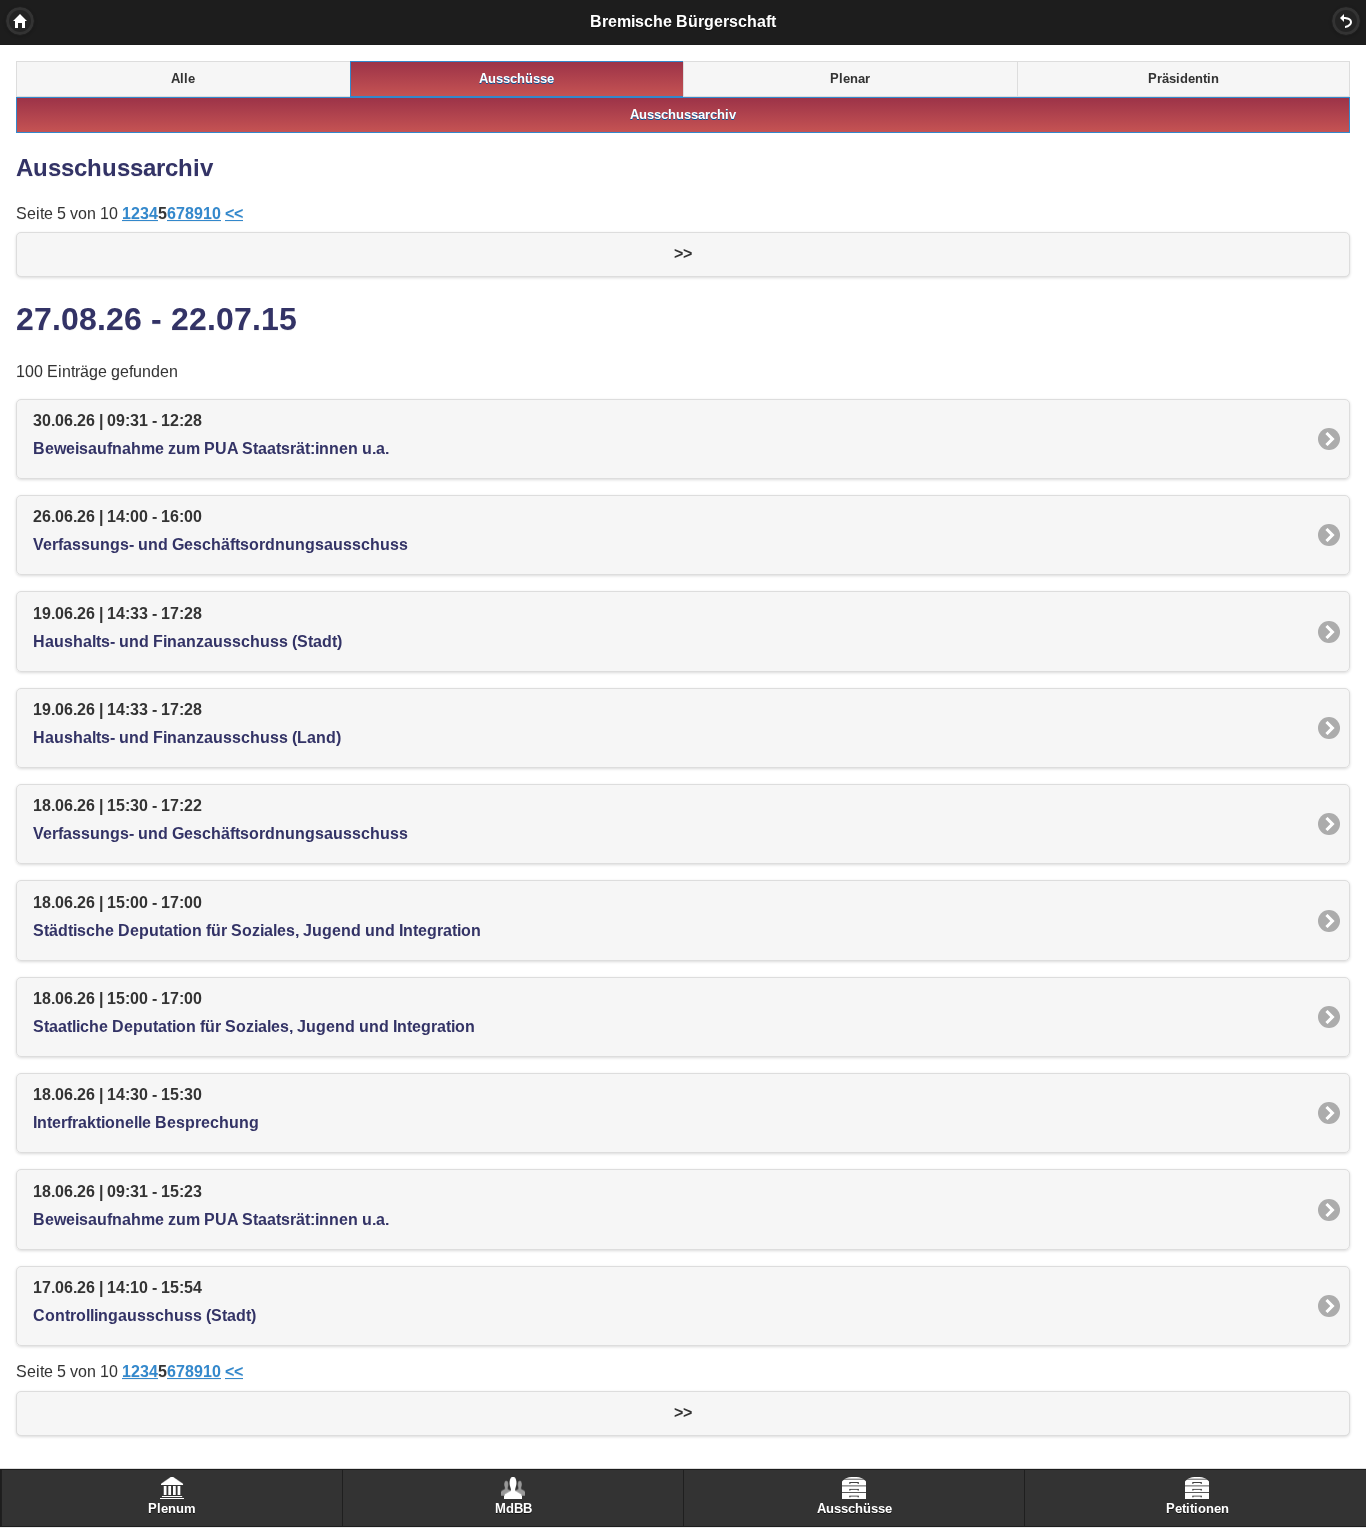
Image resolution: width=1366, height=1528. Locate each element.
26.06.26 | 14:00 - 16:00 (220, 530)
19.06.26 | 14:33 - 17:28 (187, 627)
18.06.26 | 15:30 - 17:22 (220, 819)
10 (212, 213)
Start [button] (20, 21)
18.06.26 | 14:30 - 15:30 (146, 1108)
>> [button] (683, 253)
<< (234, 213)
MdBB (513, 1509)
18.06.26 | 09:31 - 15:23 (211, 1205)
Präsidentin (1183, 79)
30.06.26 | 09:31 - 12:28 (211, 434)
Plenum (172, 1509)
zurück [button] (1346, 21)
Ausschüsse (516, 79)
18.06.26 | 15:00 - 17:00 (257, 916)
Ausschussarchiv (683, 115)
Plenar (850, 79)
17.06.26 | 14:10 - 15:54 (144, 1301)
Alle (183, 79)
